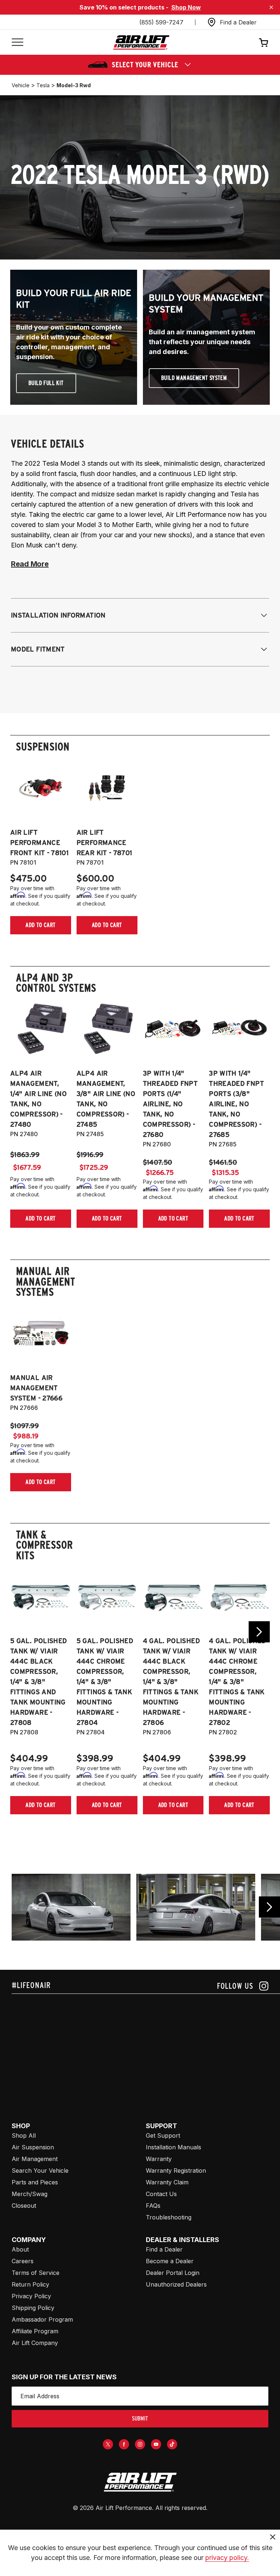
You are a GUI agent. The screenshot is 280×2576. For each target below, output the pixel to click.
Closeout (24, 2206)
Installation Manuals (174, 2147)
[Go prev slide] (21, 1632)
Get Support (163, 2135)
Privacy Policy (31, 2296)
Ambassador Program (42, 2319)
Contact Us (161, 2194)
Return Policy (30, 2284)
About (20, 2249)
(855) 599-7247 (161, 22)
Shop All (24, 2135)
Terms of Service (36, 2273)
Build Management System (194, 378)
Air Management (35, 2159)
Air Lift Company (35, 2343)
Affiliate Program (35, 2331)
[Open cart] (264, 42)
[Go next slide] (259, 1632)
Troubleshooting (169, 2217)
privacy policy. (227, 2558)
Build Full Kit (46, 383)
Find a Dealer (164, 2249)
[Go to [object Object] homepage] (140, 2482)
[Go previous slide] (269, 1907)
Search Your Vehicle (40, 2171)
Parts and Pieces (35, 2182)
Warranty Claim (167, 2182)
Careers (23, 2261)
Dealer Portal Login (173, 2273)
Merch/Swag (30, 2194)
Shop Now (186, 7)
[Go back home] (141, 43)
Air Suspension (33, 2147)
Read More (30, 564)
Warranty (159, 2159)
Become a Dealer (170, 2261)
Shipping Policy (33, 2308)
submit (140, 2419)
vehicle (21, 85)
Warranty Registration (176, 2171)
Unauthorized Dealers (176, 2284)
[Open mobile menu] (17, 43)
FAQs (153, 2206)
